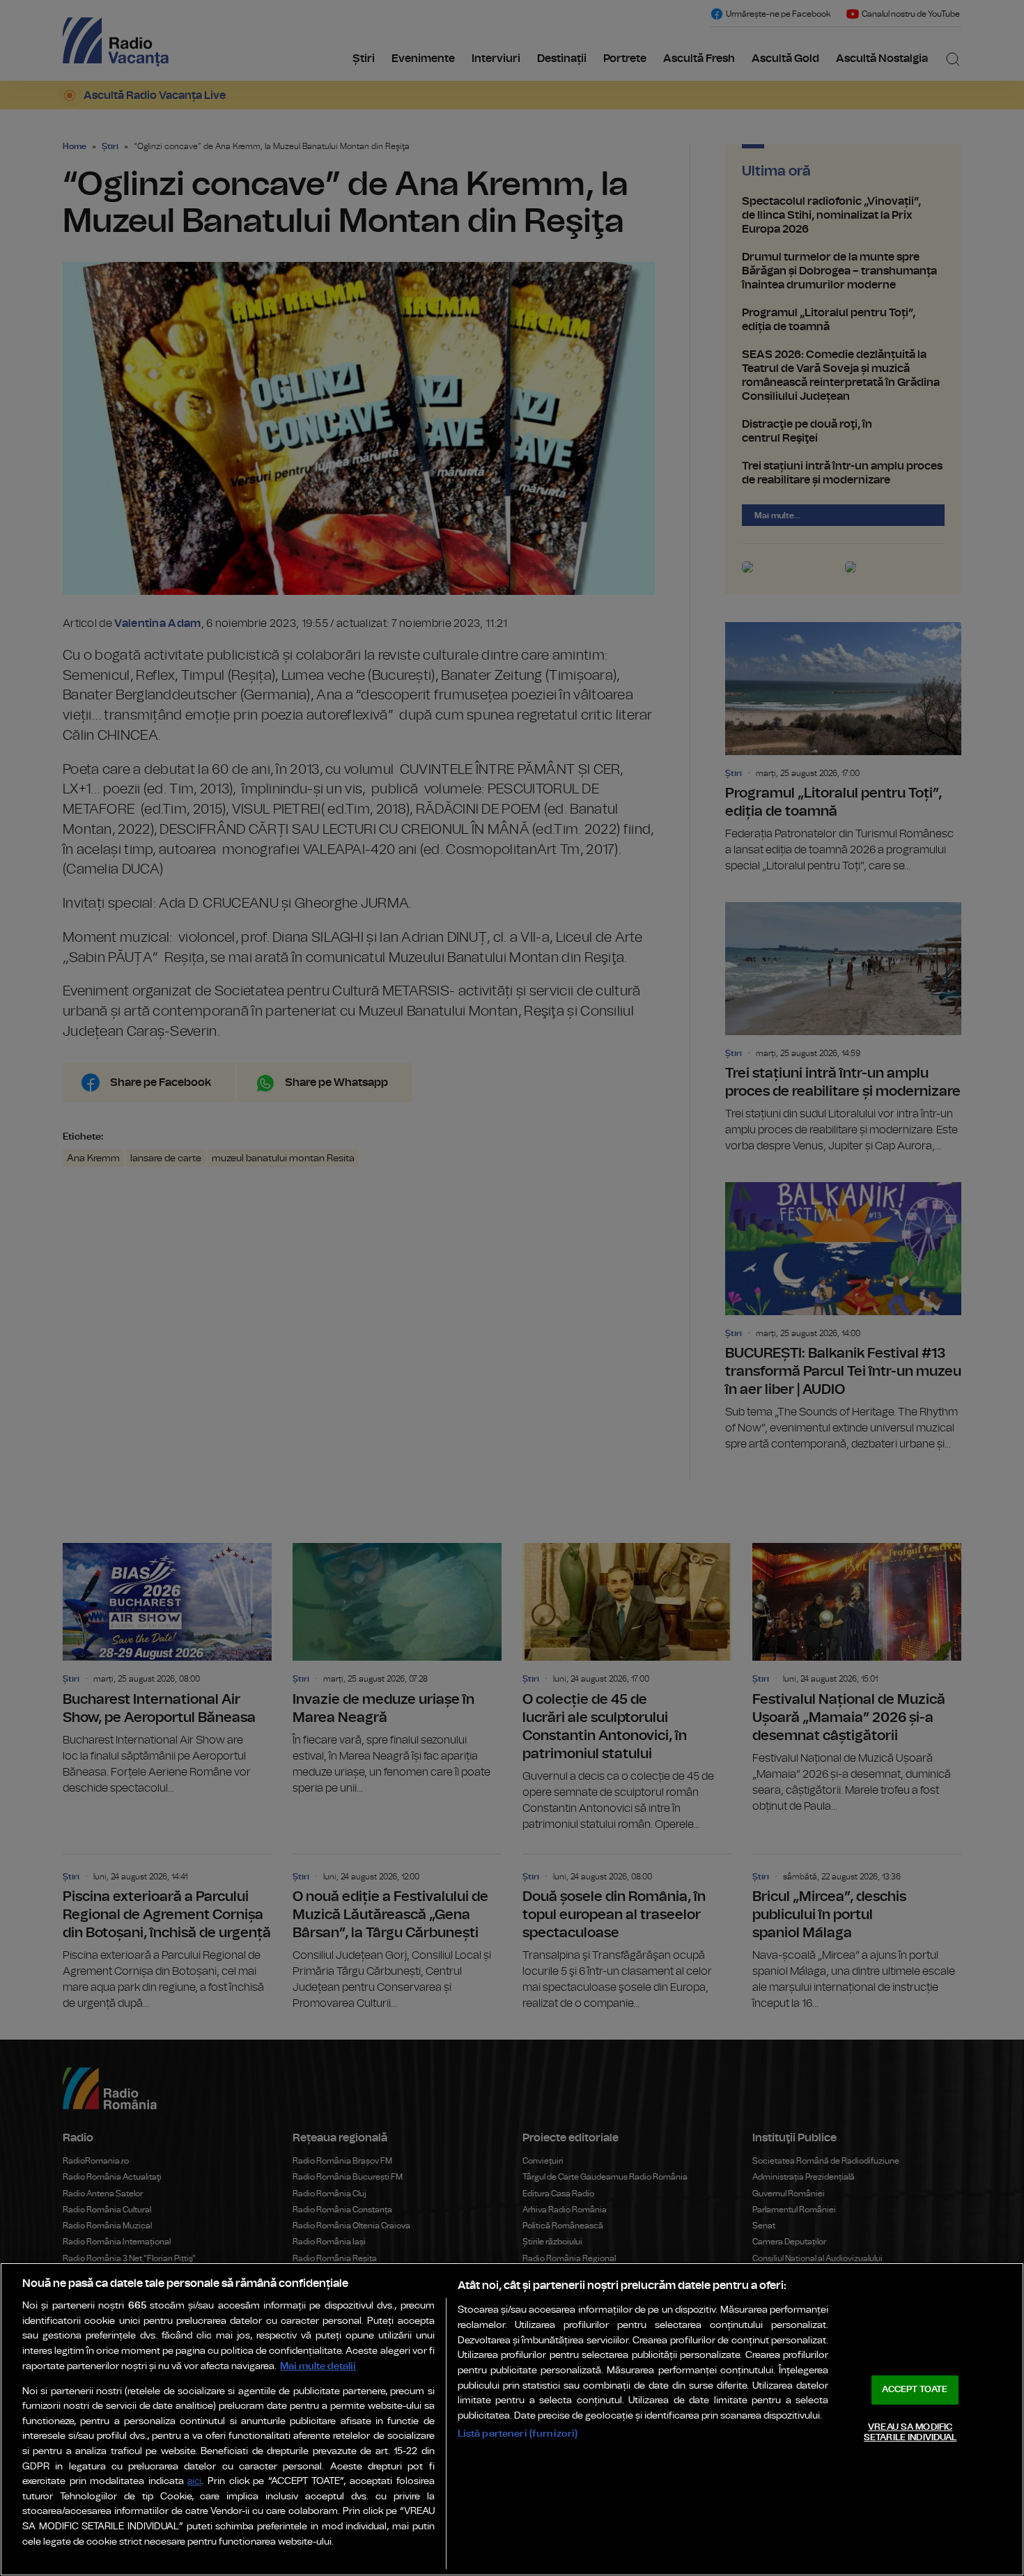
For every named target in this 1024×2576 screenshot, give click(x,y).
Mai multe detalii (318, 2366)
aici (194, 2482)
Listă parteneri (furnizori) (518, 2434)
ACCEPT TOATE (915, 2390)
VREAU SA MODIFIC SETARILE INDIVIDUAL (910, 2433)
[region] (512, 2419)
